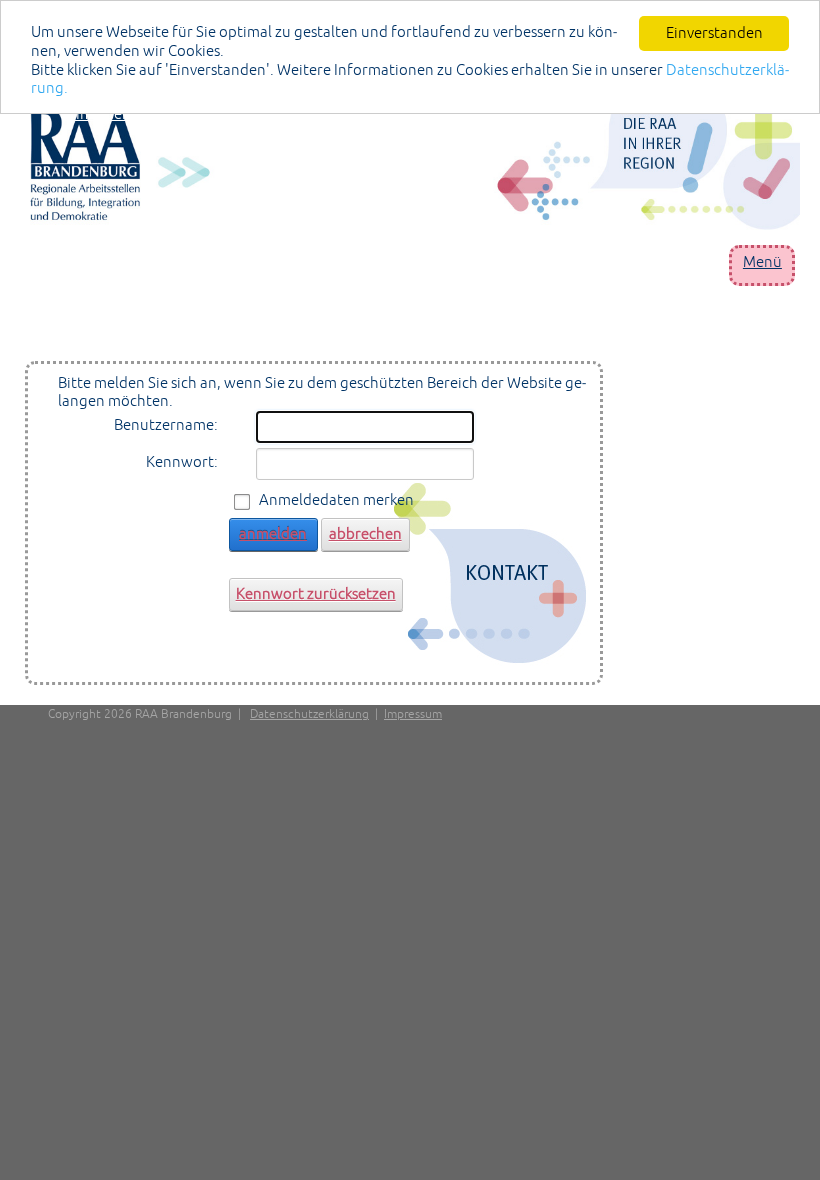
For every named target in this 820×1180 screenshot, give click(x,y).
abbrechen (365, 533)
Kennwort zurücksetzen (316, 593)
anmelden (273, 533)
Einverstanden (714, 32)
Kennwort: (182, 461)
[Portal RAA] (415, 160)
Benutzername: (166, 424)
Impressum (413, 714)
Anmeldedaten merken (336, 499)
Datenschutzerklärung (309, 714)
